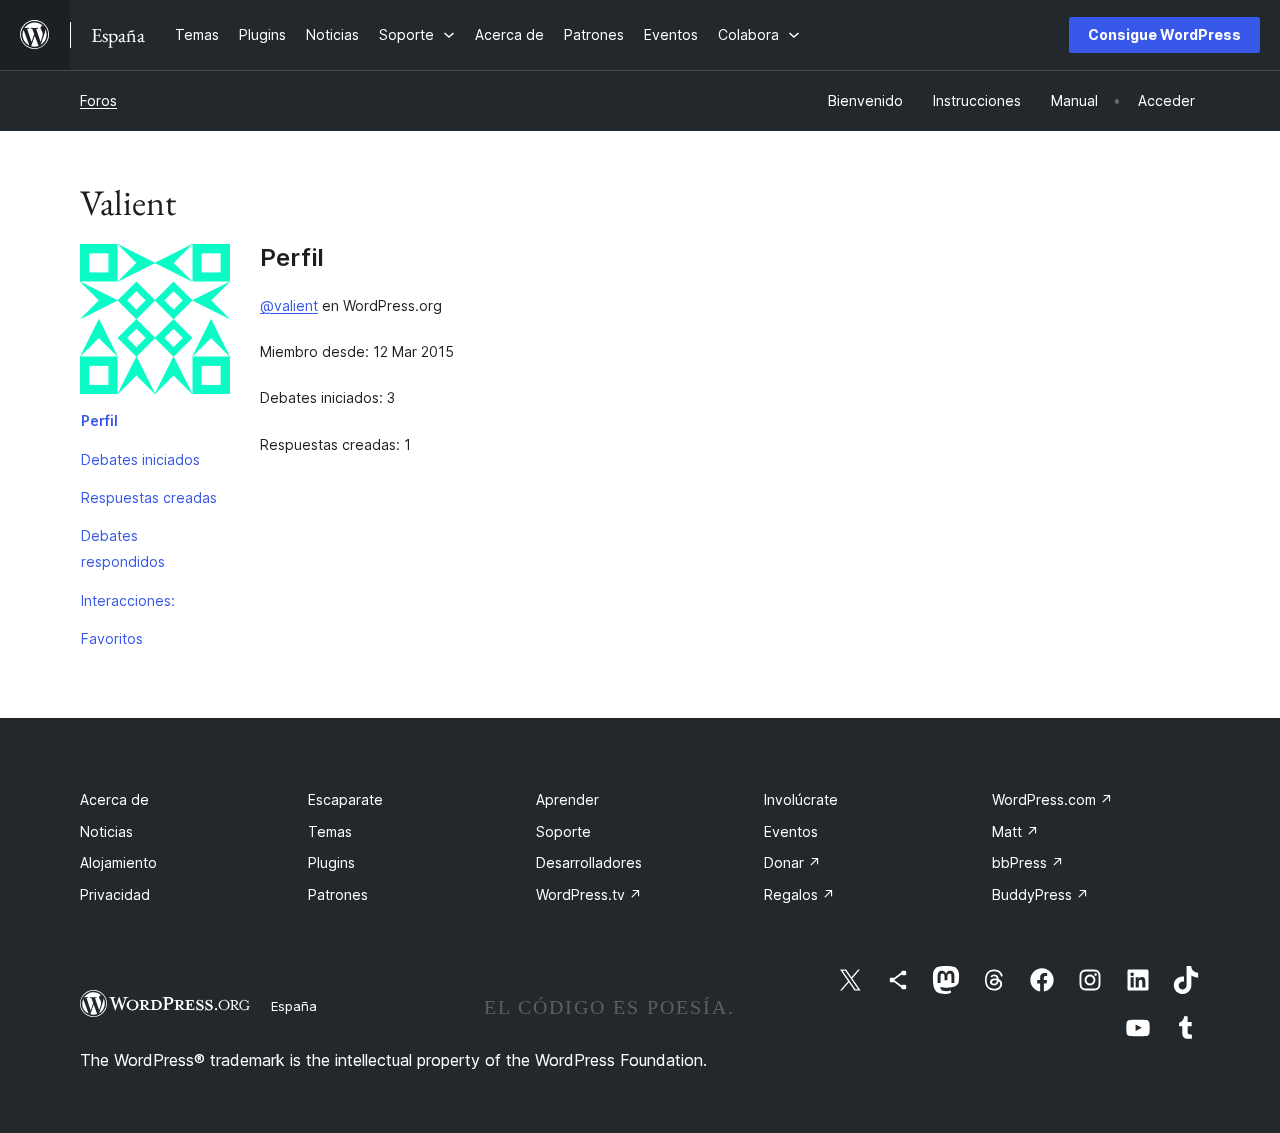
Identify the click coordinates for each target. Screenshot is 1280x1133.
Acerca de (114, 799)
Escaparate (345, 799)
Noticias (106, 831)
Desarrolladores (589, 862)
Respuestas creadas (149, 497)
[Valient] (155, 323)
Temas (330, 831)
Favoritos (112, 638)
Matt (1015, 831)
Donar (792, 862)
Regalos (799, 894)
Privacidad (115, 894)
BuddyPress (1040, 894)
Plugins (331, 862)
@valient (289, 305)
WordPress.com (1052, 799)
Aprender (567, 799)
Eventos (791, 831)
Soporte (563, 831)
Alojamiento (118, 862)
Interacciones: (128, 600)
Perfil (99, 420)
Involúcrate (801, 799)
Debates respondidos (123, 548)
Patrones (338, 894)
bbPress (1028, 862)
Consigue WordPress (1164, 34)
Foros (98, 100)
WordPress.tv (589, 894)
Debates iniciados (140, 459)
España (294, 1006)
